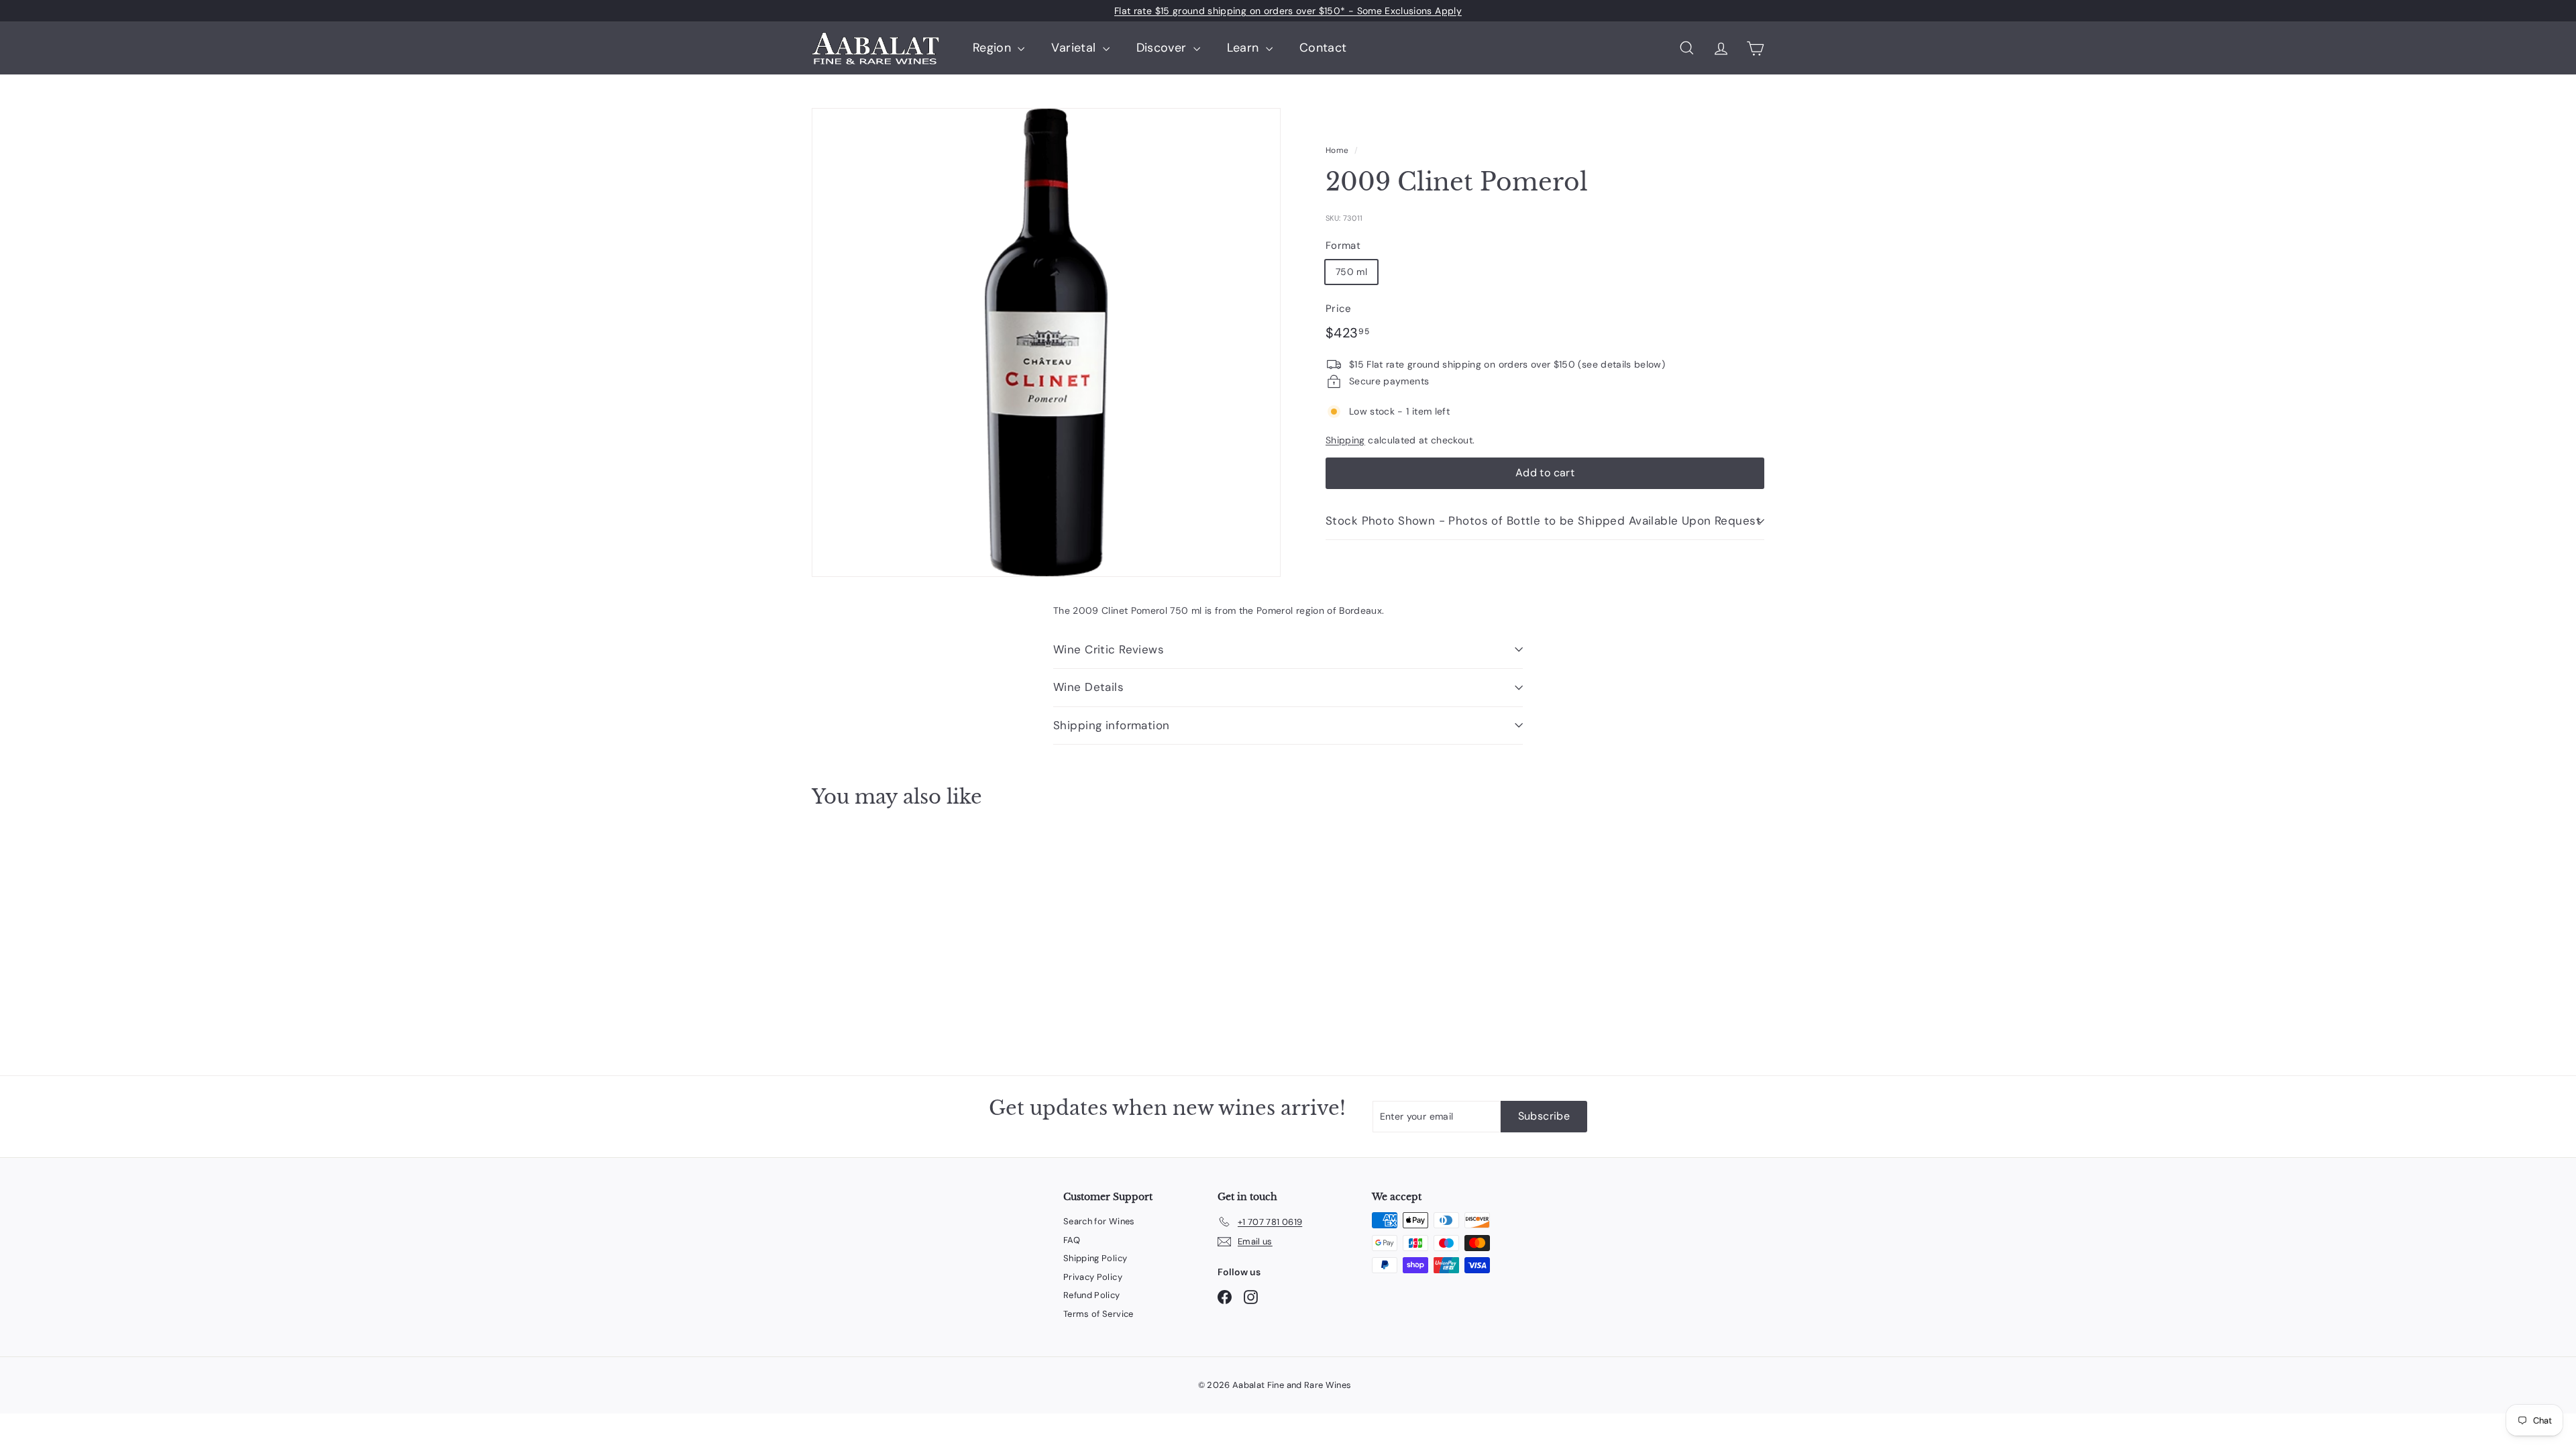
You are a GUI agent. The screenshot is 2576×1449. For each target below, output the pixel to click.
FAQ (1072, 1240)
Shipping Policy (1095, 1258)
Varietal (1075, 48)
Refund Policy (1092, 1295)
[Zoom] (1046, 342)
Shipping (1345, 440)
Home (1337, 150)
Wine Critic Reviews (1109, 649)
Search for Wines (1099, 1221)
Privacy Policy (1093, 1277)
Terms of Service (1098, 1314)
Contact (1323, 48)
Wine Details (1088, 687)
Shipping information (1112, 725)
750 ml (1351, 272)
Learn (1245, 48)
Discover (1163, 48)
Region (994, 48)
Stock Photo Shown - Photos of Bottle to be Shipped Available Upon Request (1543, 521)
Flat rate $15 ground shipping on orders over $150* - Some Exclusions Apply (1288, 11)
